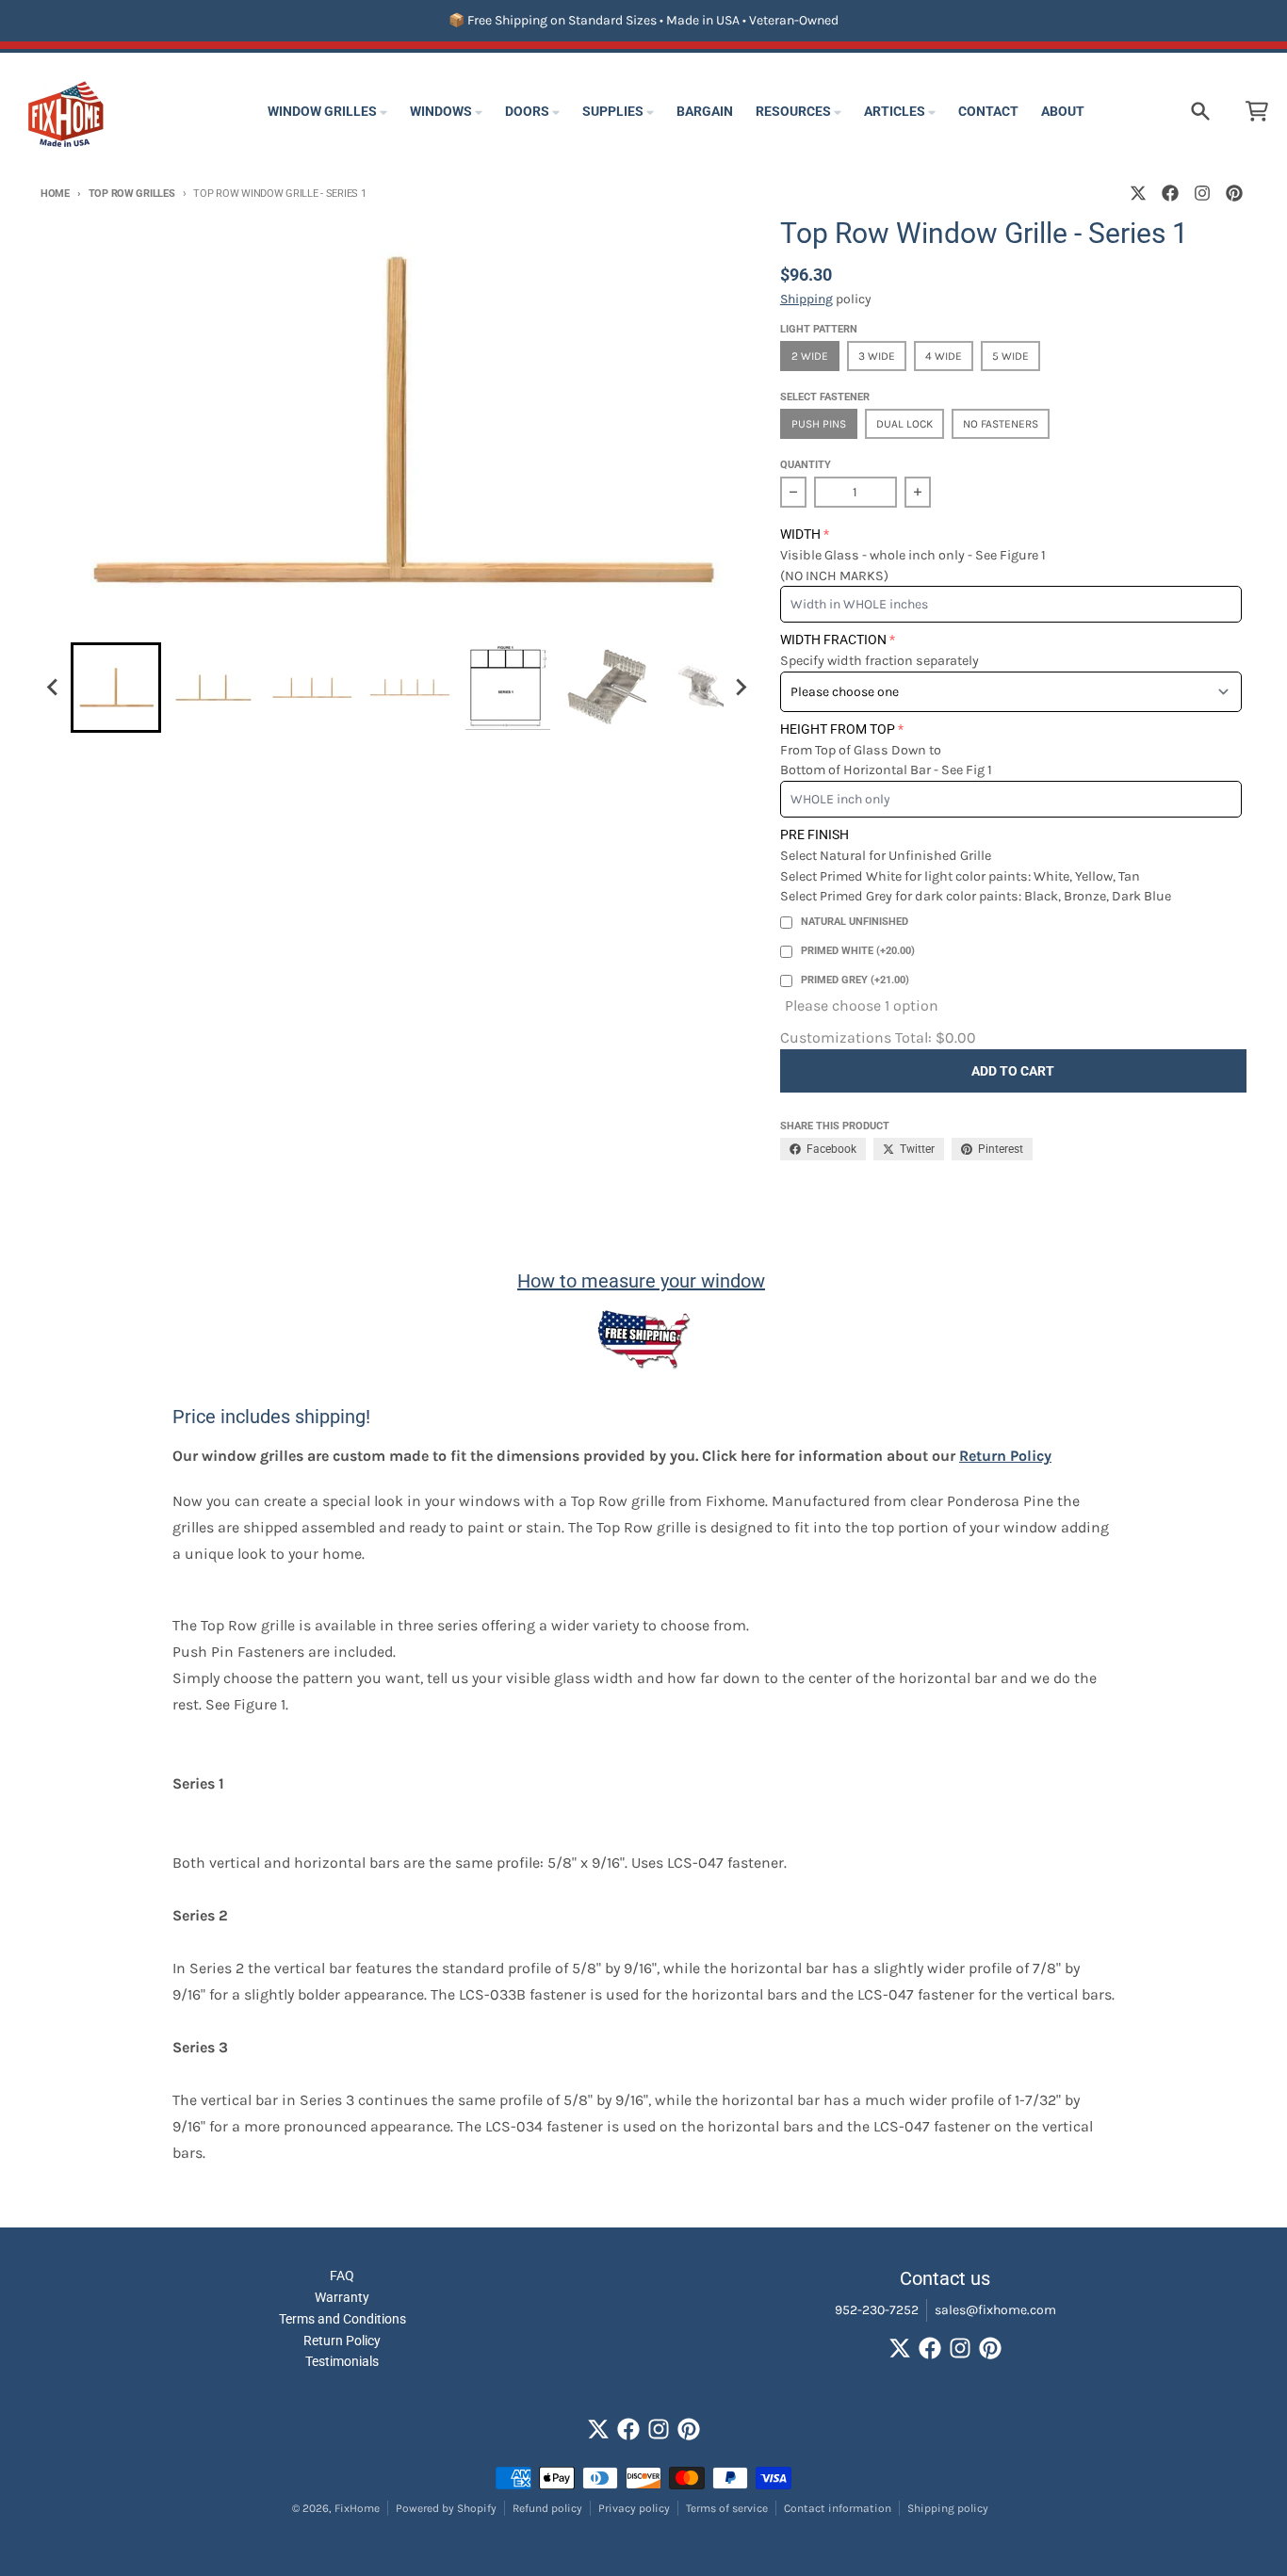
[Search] (1200, 111)
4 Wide (944, 356)
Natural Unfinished (855, 922)
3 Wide (877, 356)
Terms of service (727, 2508)
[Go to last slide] (54, 688)
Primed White (858, 951)
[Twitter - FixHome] (1138, 193)
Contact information (838, 2508)
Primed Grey (855, 980)
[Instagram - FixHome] (1202, 193)
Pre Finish (815, 834)
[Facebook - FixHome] (1170, 193)
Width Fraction (833, 640)
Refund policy (547, 2508)
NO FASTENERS (1001, 424)
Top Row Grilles (132, 194)
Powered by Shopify (446, 2508)
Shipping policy (948, 2508)
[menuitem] (116, 688)
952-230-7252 (877, 2310)
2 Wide (810, 356)
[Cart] (1257, 111)
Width (800, 534)
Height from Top (838, 729)
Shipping (806, 299)
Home (55, 194)
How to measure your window (641, 1281)
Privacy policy (634, 2508)
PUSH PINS (819, 424)
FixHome (357, 2508)
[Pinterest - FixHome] (1234, 193)
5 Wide (1010, 356)
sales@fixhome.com (995, 2310)
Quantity (806, 465)
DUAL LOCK (904, 424)
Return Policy (1005, 1456)
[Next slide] (741, 688)
